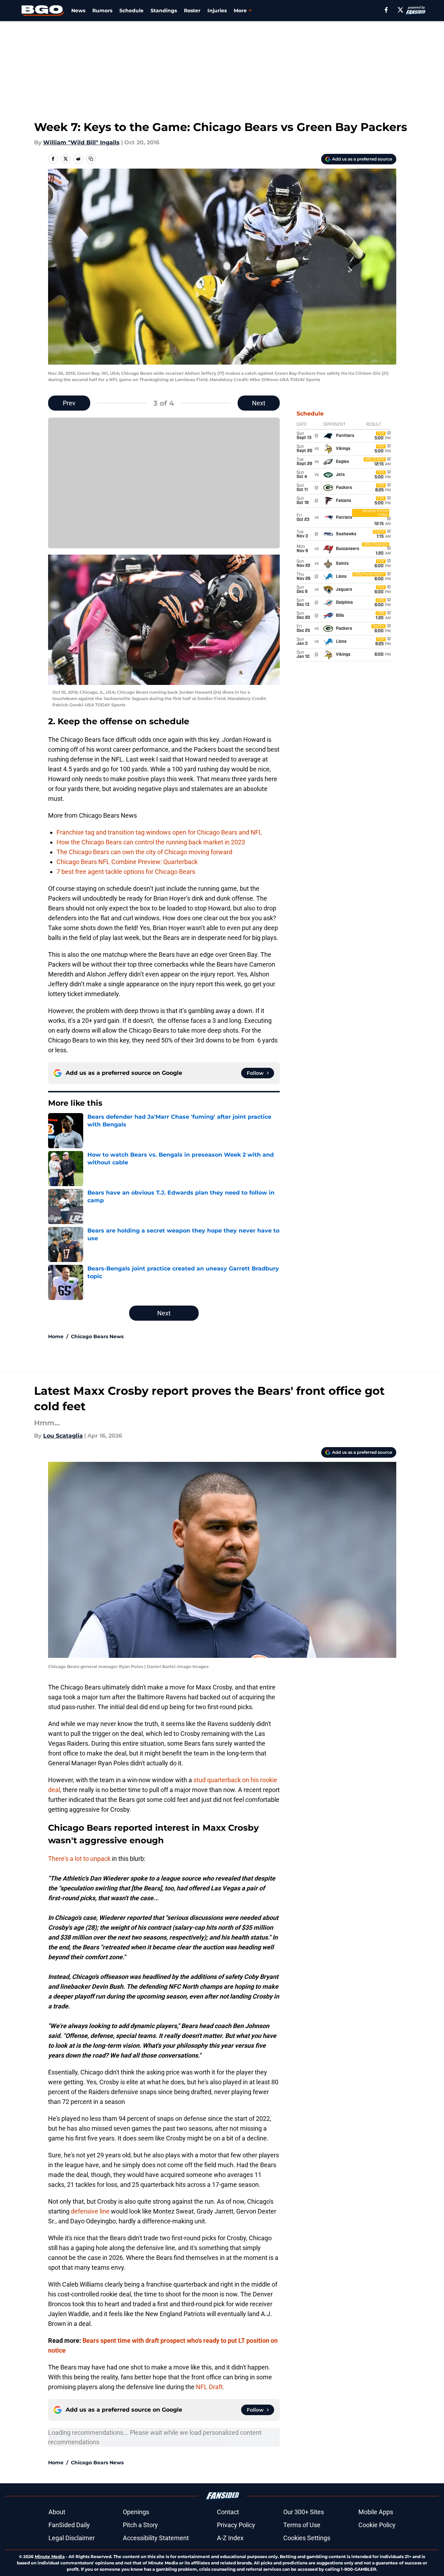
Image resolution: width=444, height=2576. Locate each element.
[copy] (91, 159)
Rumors (102, 11)
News (78, 11)
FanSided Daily (69, 2525)
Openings (136, 2512)
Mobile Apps (376, 2512)
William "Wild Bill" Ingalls (81, 142)
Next (259, 403)
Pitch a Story (140, 2525)
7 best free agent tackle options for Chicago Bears (126, 872)
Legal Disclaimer (72, 2538)
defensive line (90, 2211)
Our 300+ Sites (304, 2512)
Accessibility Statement (156, 2538)
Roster (192, 11)
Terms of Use (302, 2525)
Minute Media (50, 2557)
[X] (400, 10)
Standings (164, 11)
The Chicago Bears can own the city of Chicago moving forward (144, 852)
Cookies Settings (307, 2538)
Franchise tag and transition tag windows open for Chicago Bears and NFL (159, 832)
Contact (228, 2512)
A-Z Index (230, 2538)
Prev (69, 403)
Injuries (217, 11)
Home (56, 1336)
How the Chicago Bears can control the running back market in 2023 (151, 842)
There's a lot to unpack (79, 1859)
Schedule (131, 11)
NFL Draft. (210, 2387)
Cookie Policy (377, 2525)
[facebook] (386, 10)
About (57, 2512)
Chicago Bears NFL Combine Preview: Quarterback (127, 862)
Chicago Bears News (97, 1336)
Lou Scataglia (63, 1436)
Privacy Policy (236, 2525)
